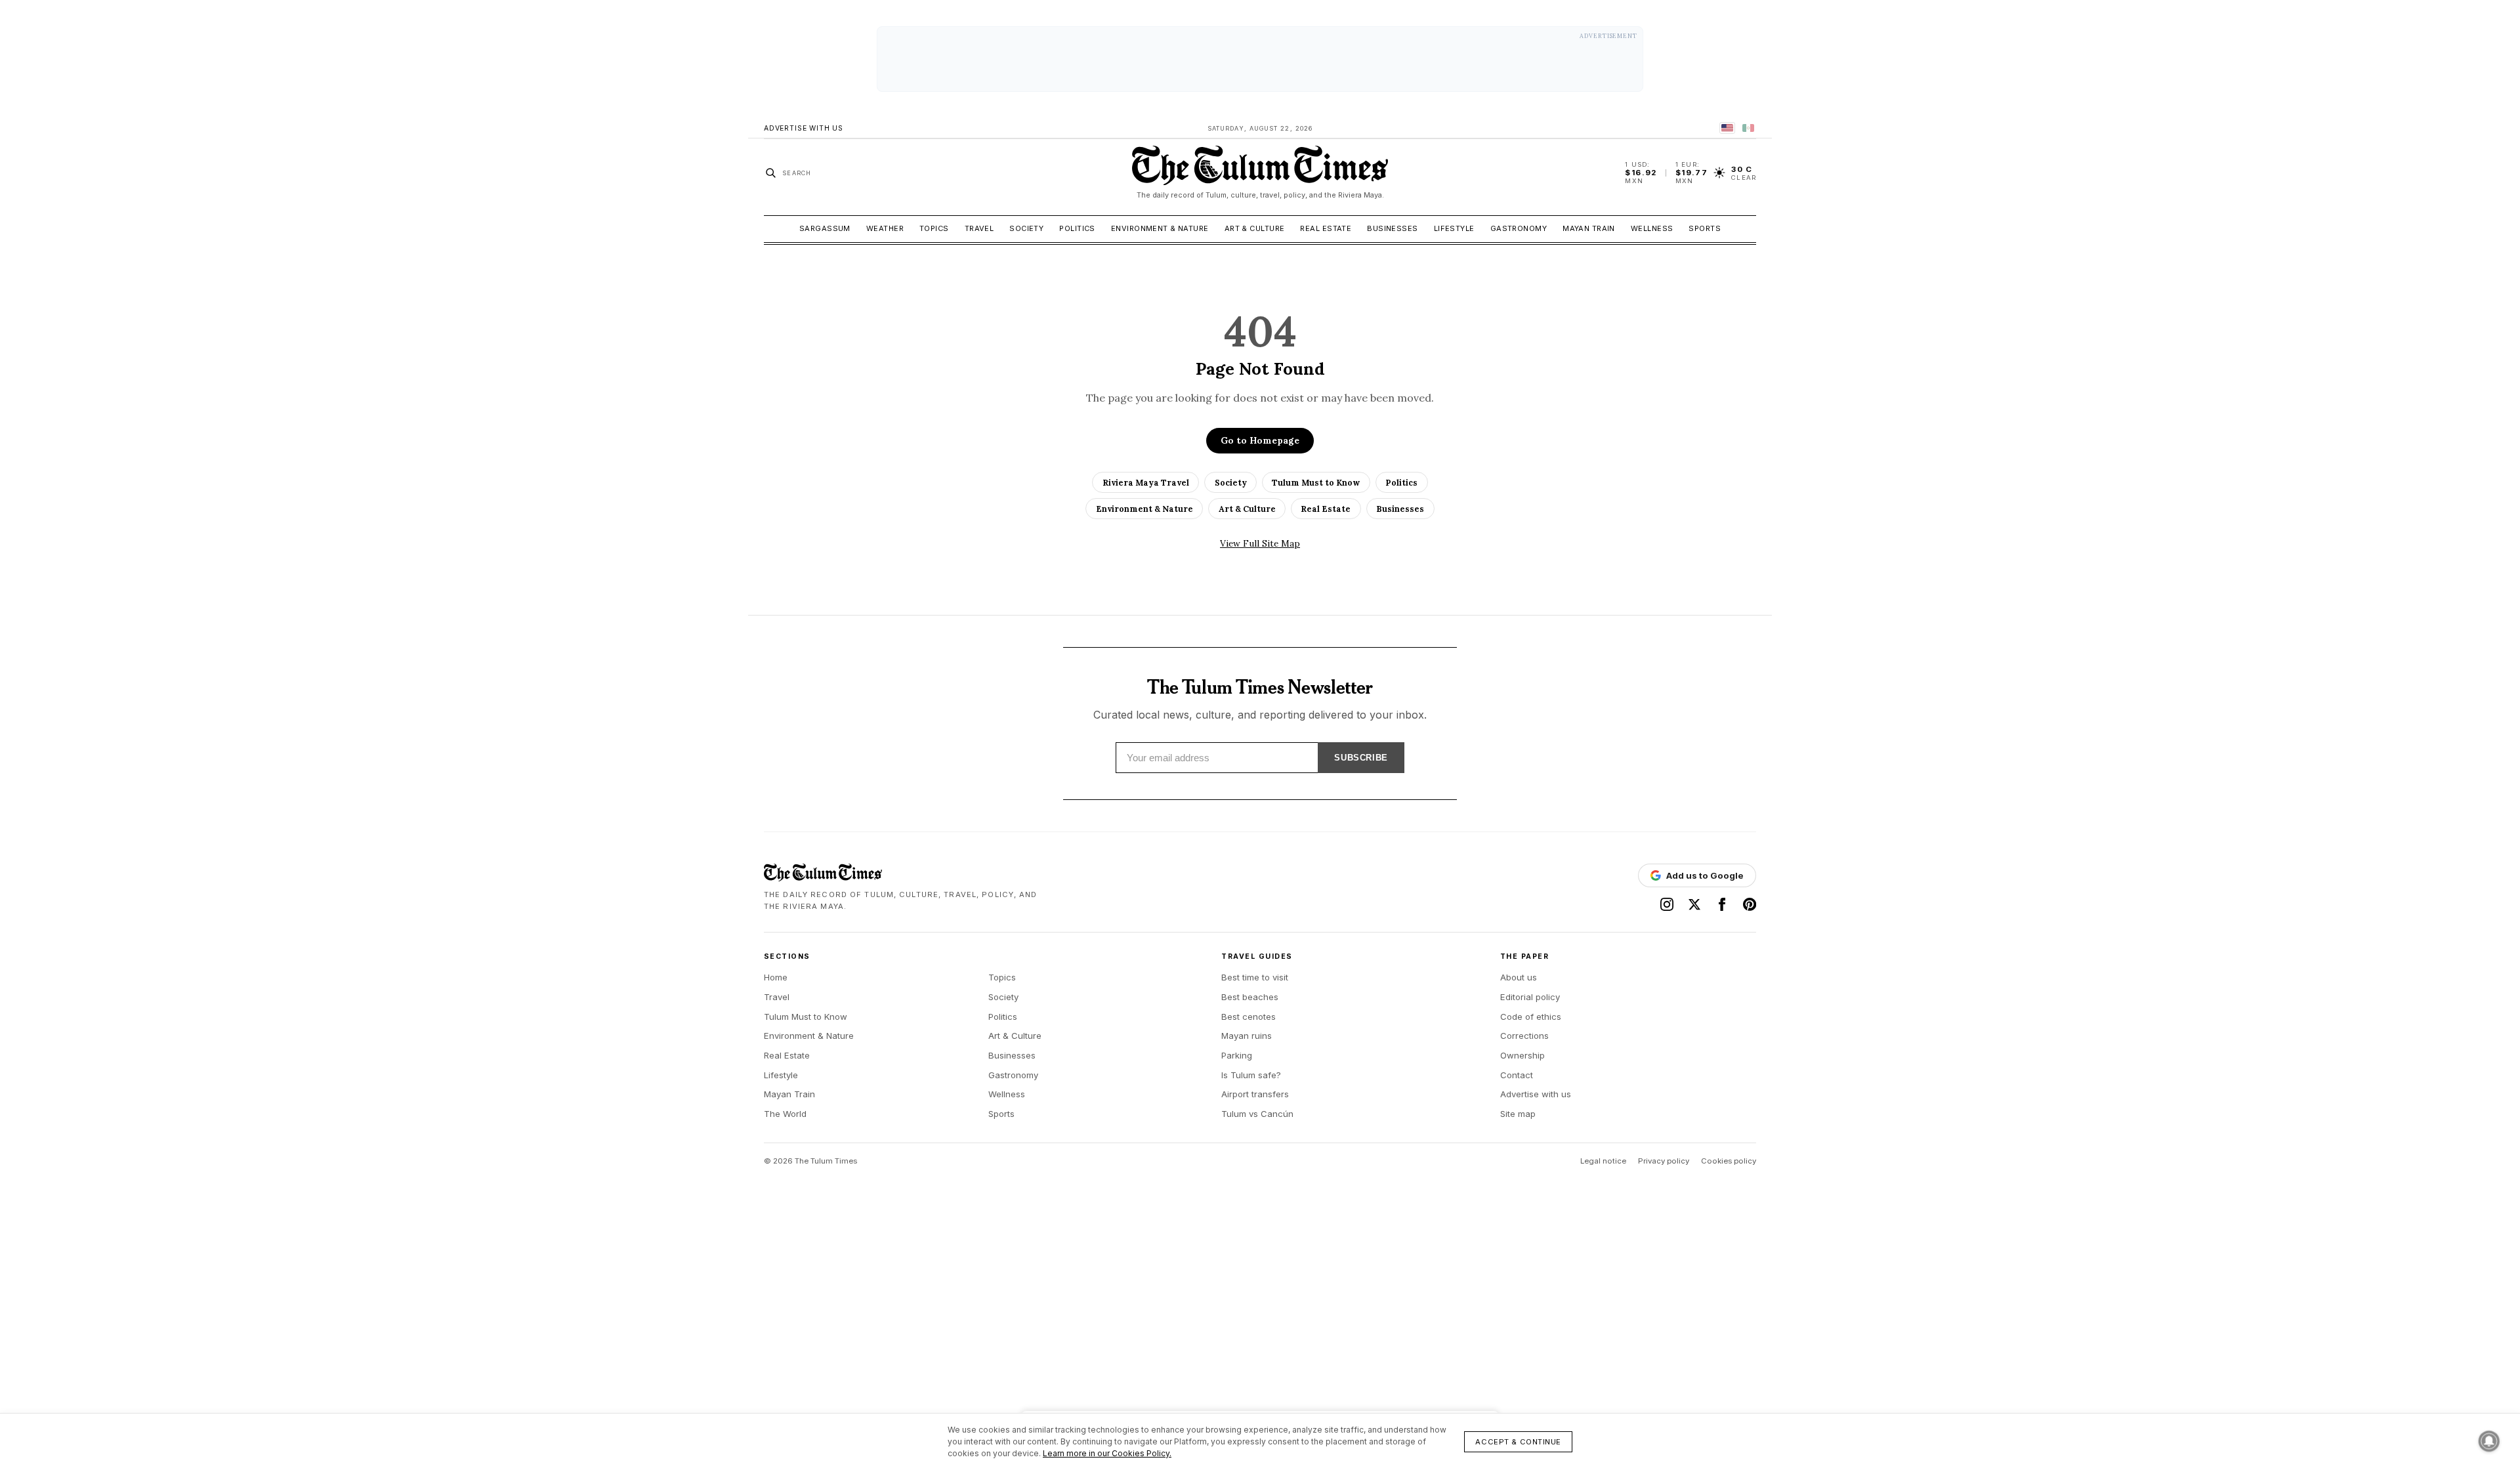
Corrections (1524, 1036)
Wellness (1652, 228)
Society (1026, 228)
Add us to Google (1705, 875)
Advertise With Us (804, 128)
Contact (1517, 1075)
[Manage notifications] (2489, 1441)
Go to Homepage (1260, 440)
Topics (934, 228)
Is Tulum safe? (1251, 1075)
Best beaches (1250, 997)
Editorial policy (1530, 997)
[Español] (1748, 128)
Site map (1518, 1114)
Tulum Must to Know (1316, 482)
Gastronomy (1519, 228)
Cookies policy (1729, 1161)
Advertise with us (1536, 1094)
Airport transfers (1255, 1094)
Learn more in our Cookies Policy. (1107, 1453)
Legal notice (1603, 1161)
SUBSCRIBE (1361, 758)
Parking (1237, 1055)
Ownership (1522, 1055)
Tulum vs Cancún (1257, 1114)
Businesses (1392, 228)
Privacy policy (1664, 1161)
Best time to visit (1255, 977)
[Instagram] (1667, 904)
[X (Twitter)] (1694, 904)
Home (776, 977)
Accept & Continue (1518, 1442)
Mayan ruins (1247, 1036)
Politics (1077, 228)
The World (785, 1114)
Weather (885, 228)
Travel (979, 228)
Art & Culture (1255, 228)
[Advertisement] (1260, 59)
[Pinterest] (1750, 904)
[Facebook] (1722, 904)
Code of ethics (1531, 1017)
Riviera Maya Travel (1146, 482)
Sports (1705, 228)
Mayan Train (1589, 228)
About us (1519, 977)
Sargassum (825, 228)
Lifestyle (1454, 228)
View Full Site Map (1260, 543)
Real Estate (1326, 228)
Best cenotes (1249, 1017)
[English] (1727, 128)
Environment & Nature (1160, 228)
